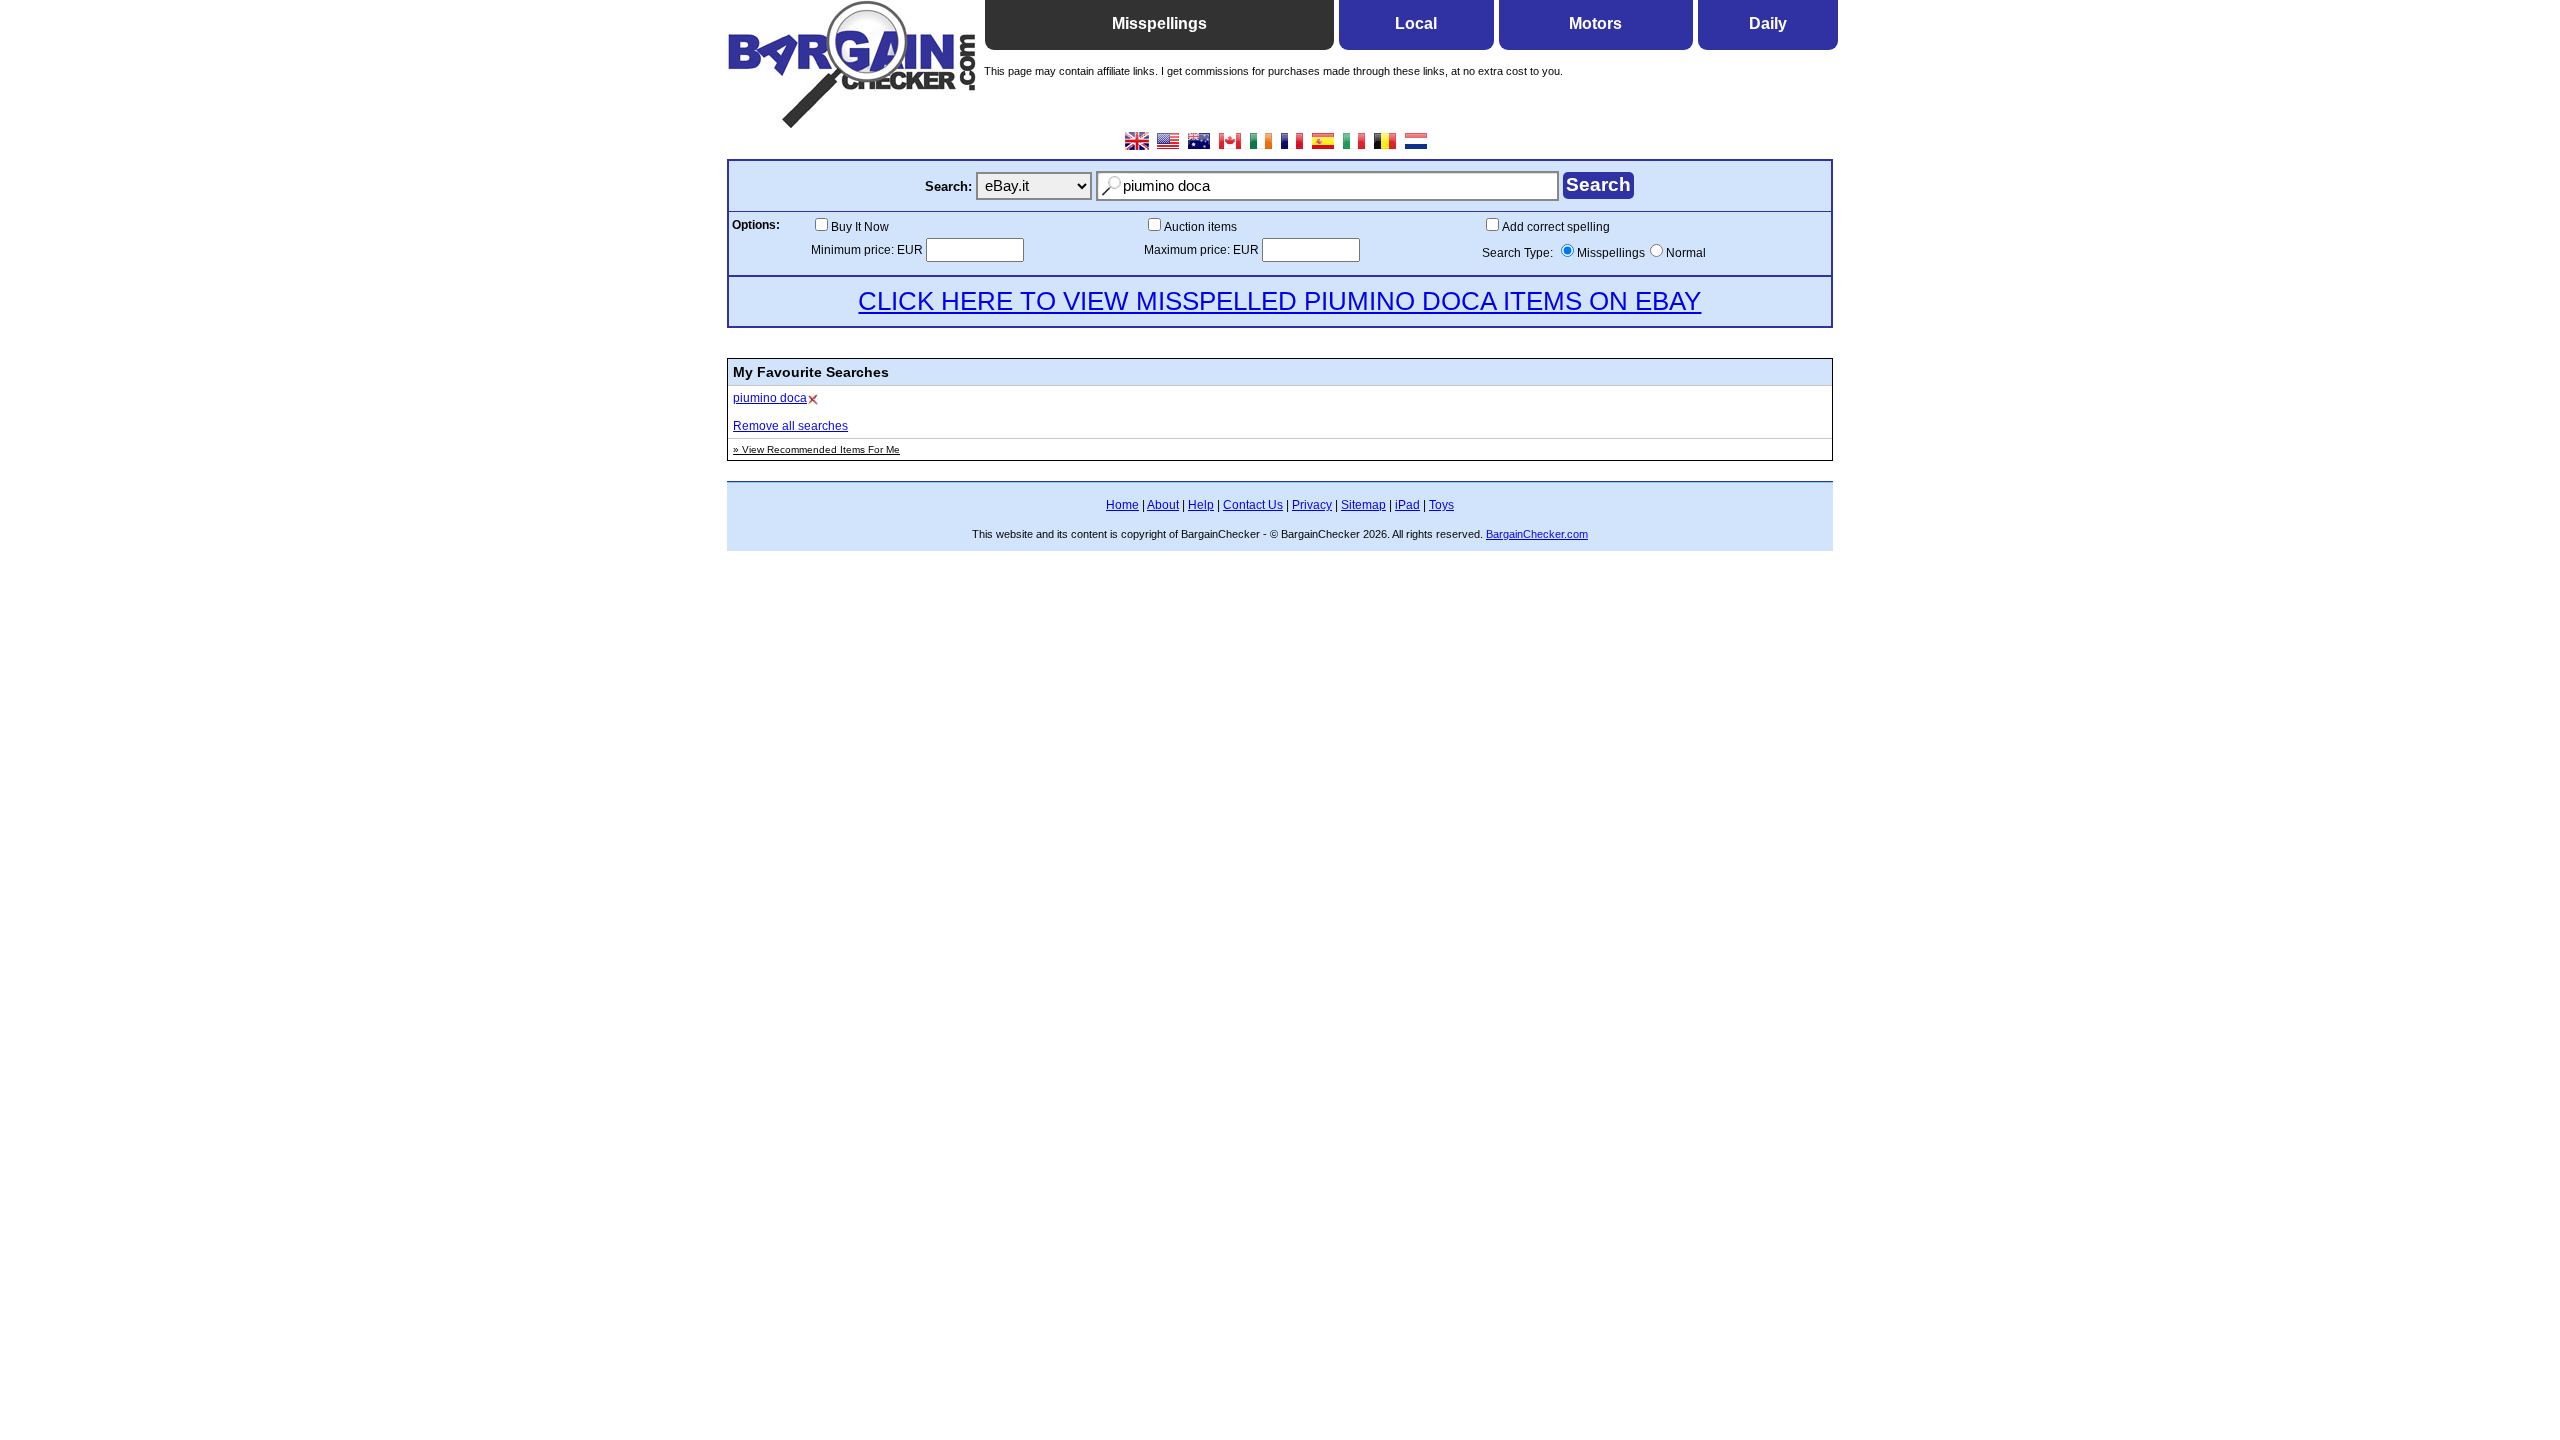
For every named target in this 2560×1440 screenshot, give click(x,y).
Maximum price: (1188, 250)
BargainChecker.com (1537, 534)
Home (1122, 505)
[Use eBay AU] (1199, 148)
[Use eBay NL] (1416, 148)
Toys (1441, 505)
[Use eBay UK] (1137, 148)
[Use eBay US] (1168, 148)
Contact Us (1253, 505)
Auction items (1200, 227)
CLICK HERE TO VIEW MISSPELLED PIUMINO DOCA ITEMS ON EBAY (1279, 301)
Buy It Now (860, 227)
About (1163, 505)
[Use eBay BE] (1385, 148)
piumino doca (770, 398)
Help (1201, 505)
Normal (1686, 253)
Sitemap (1363, 505)
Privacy (1312, 505)
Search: (948, 186)
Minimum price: (854, 250)
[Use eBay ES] (1323, 148)
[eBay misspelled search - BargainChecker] (852, 123)
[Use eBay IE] (1261, 148)
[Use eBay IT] (1354, 148)
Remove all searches (790, 426)
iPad (1407, 505)
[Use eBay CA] (1230, 148)
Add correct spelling (1556, 227)
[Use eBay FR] (1292, 148)
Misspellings (1611, 253)
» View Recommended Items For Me (816, 449)
